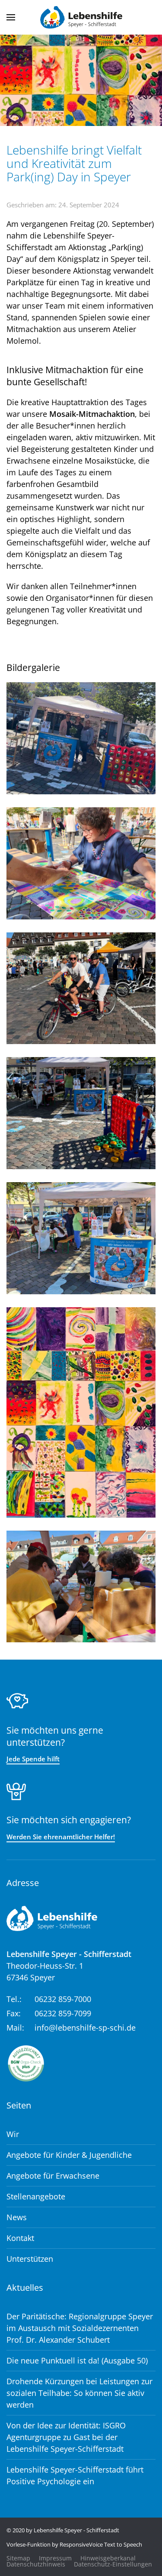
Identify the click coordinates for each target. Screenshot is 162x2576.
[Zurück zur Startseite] (81, 17)
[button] (11, 17)
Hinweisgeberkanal (108, 2558)
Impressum (55, 2558)
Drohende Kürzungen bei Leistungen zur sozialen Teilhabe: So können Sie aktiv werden (79, 2393)
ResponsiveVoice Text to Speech (101, 2544)
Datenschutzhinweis (36, 2564)
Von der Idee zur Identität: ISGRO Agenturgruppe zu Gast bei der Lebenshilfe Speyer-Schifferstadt (66, 2437)
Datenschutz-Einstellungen (113, 2564)
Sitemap (18, 2558)
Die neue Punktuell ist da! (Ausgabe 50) (77, 2360)
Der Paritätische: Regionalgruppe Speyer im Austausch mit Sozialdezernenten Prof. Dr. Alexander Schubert (80, 2328)
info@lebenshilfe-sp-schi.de (85, 2028)
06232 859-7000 (63, 1999)
